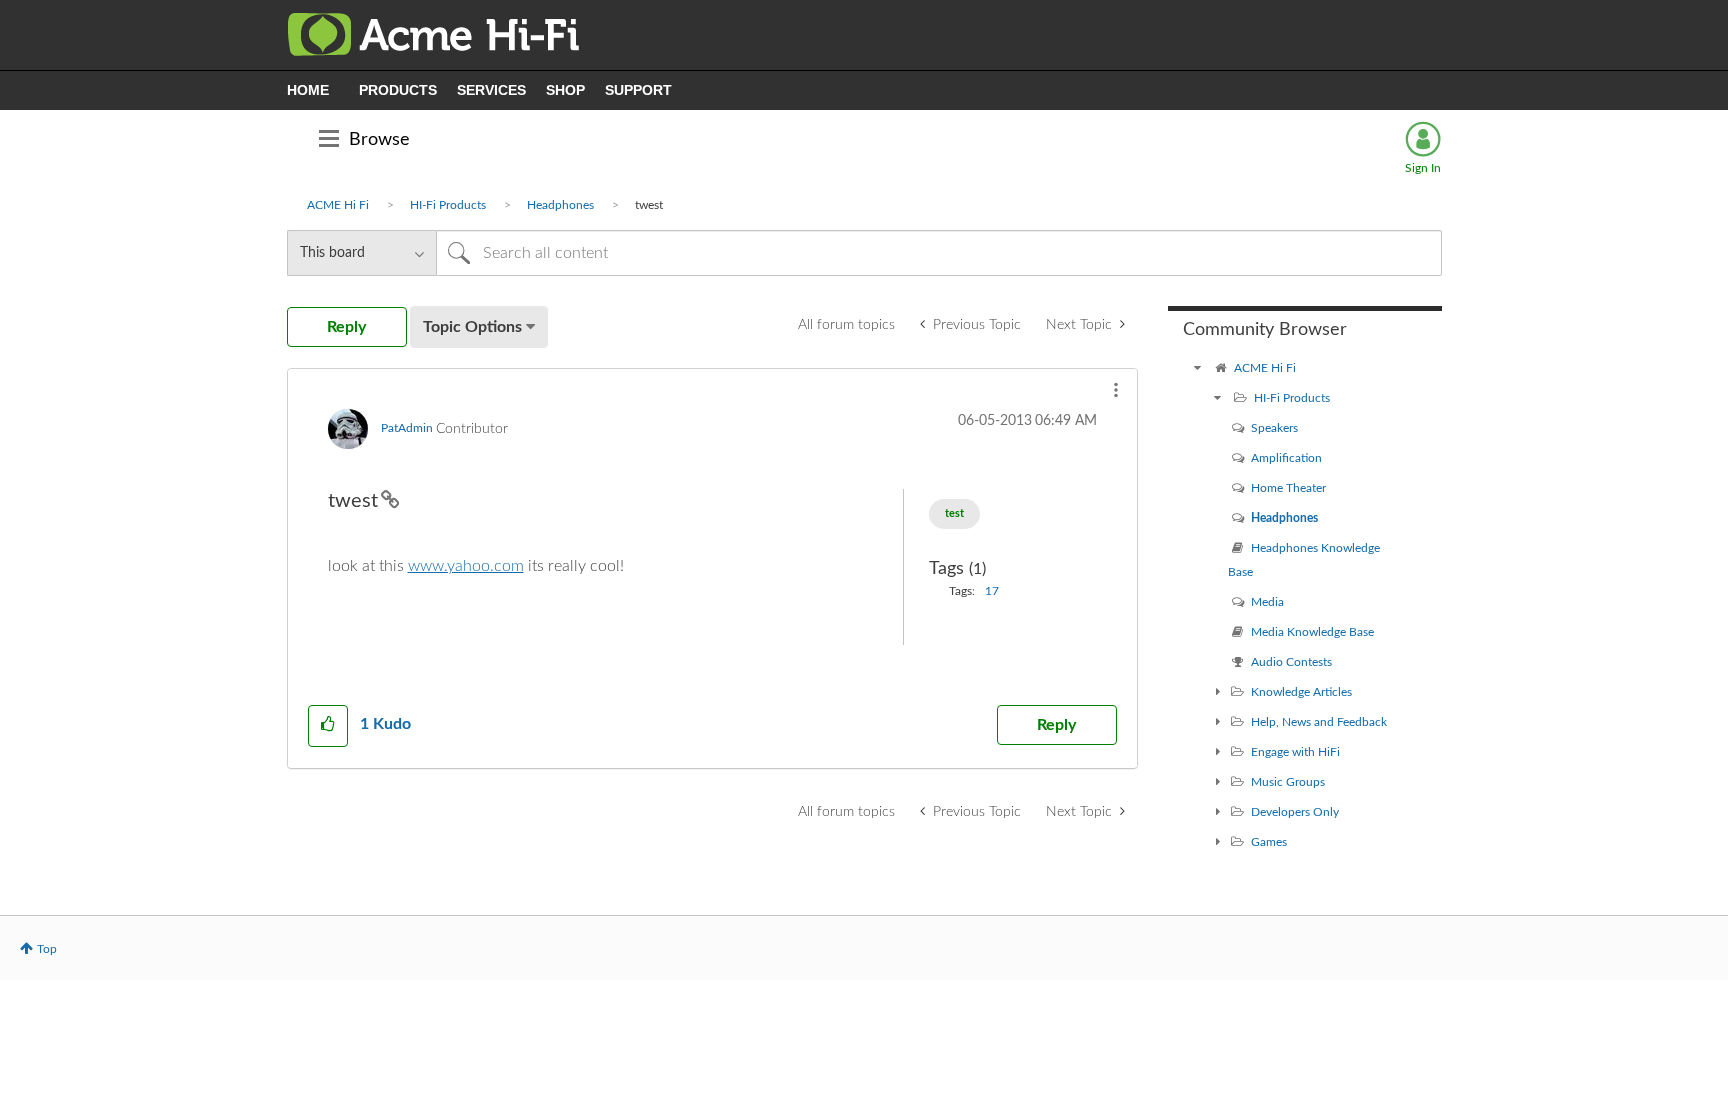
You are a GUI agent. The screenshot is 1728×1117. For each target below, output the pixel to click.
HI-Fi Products (448, 205)
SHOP (565, 90)
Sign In (1423, 168)
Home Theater (1288, 488)
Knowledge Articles (1301, 692)
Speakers (1274, 428)
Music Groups (1288, 782)
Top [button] (47, 949)
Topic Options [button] (472, 327)
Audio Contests (1291, 662)
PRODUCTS (398, 90)
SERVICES (491, 90)
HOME (308, 90)
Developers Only (1295, 812)
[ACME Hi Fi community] (1198, 368)
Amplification (1286, 458)
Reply (1056, 725)
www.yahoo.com (466, 566)
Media (1267, 602)
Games (1269, 842)
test (954, 514)
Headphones (560, 205)
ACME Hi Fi (338, 205)
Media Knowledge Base (1312, 632)
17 (992, 591)
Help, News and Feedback (1319, 722)
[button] (1116, 390)
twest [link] (649, 205)
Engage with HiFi (1295, 752)
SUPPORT (638, 90)
